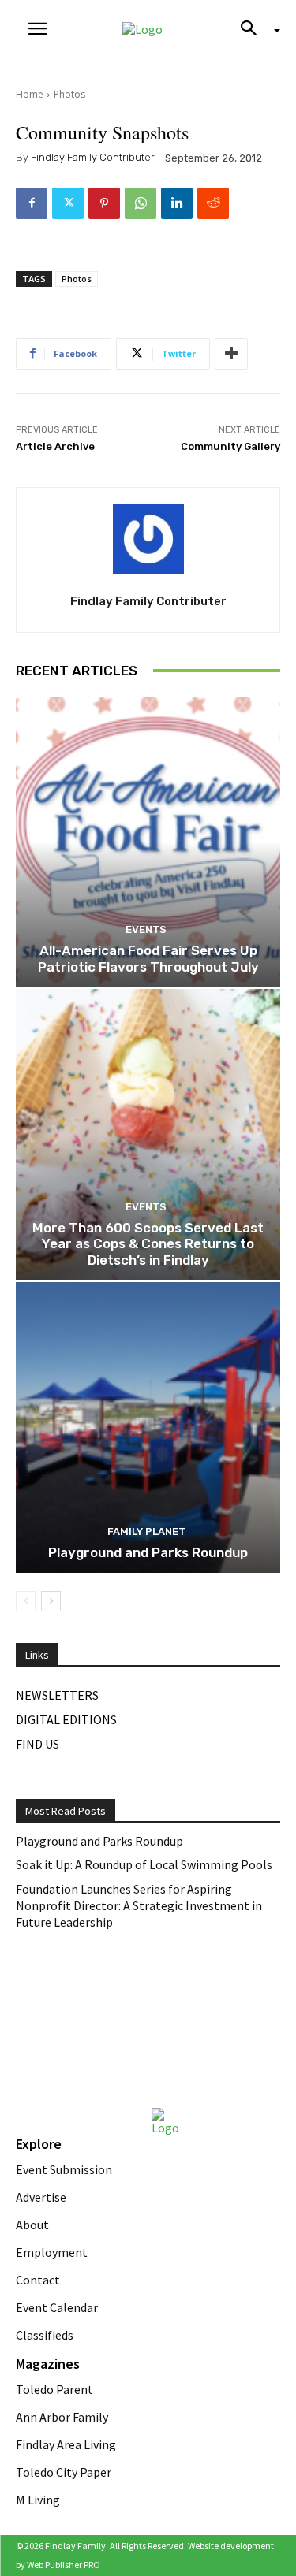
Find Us (37, 1744)
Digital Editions (66, 1719)
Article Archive (55, 446)
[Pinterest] (104, 203)
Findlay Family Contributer (93, 157)
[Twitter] (68, 203)
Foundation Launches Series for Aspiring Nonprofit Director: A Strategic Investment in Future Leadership (139, 1905)
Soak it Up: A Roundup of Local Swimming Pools (144, 1864)
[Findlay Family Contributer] (148, 539)
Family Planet (146, 1531)
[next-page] (51, 1601)
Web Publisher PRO (64, 2565)
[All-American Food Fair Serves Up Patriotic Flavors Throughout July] (148, 842)
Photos (69, 94)
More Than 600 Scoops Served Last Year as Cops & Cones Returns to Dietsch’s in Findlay (148, 1244)
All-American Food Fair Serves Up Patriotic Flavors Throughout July (148, 958)
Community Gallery (230, 446)
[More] (231, 354)
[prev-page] (26, 1601)
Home (30, 94)
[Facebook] (32, 203)
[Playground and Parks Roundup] (148, 1427)
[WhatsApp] (141, 203)
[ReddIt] (213, 203)
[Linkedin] (177, 203)
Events (146, 929)
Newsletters (57, 1695)
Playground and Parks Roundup (148, 1552)
